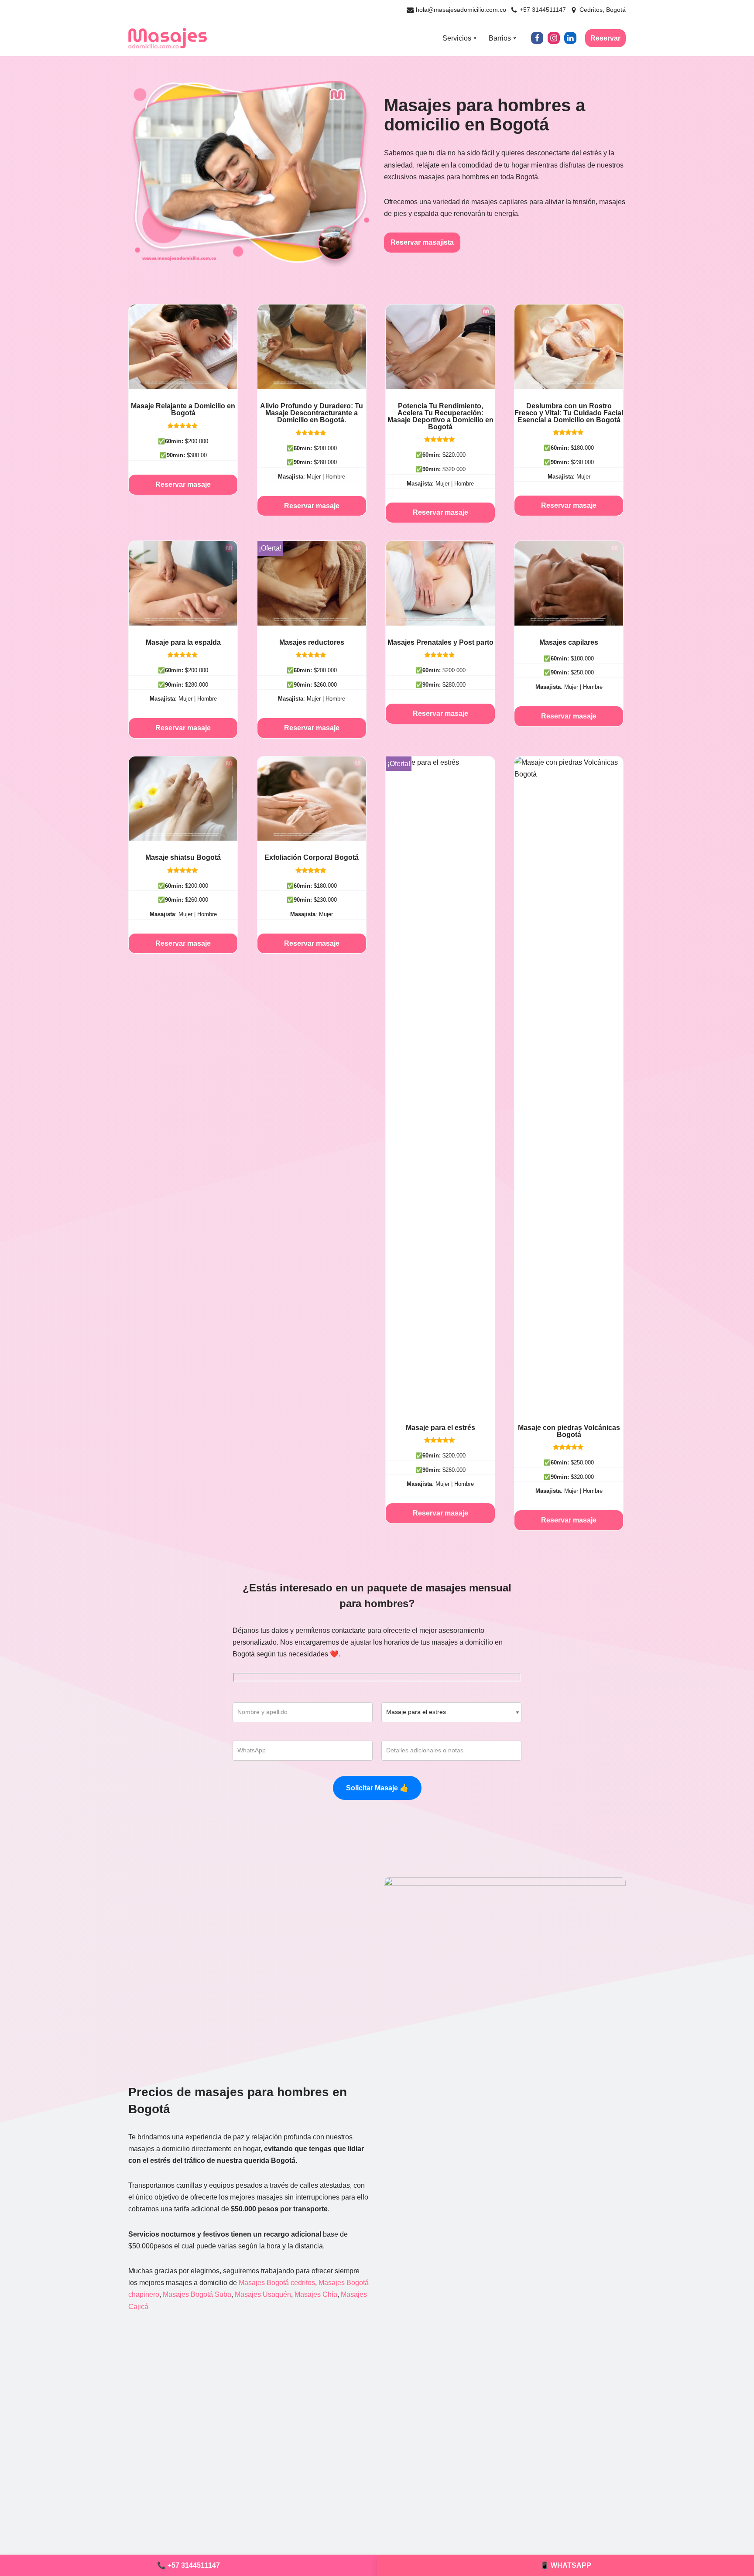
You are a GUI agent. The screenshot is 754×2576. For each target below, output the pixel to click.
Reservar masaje (183, 484)
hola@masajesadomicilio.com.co (461, 10)
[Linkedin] (570, 38)
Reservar (605, 38)
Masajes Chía (316, 2294)
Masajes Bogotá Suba (197, 2294)
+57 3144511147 (543, 10)
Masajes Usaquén (263, 2294)
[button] (475, 38)
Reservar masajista (422, 242)
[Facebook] (537, 38)
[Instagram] (554, 38)
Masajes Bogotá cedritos (277, 2283)
